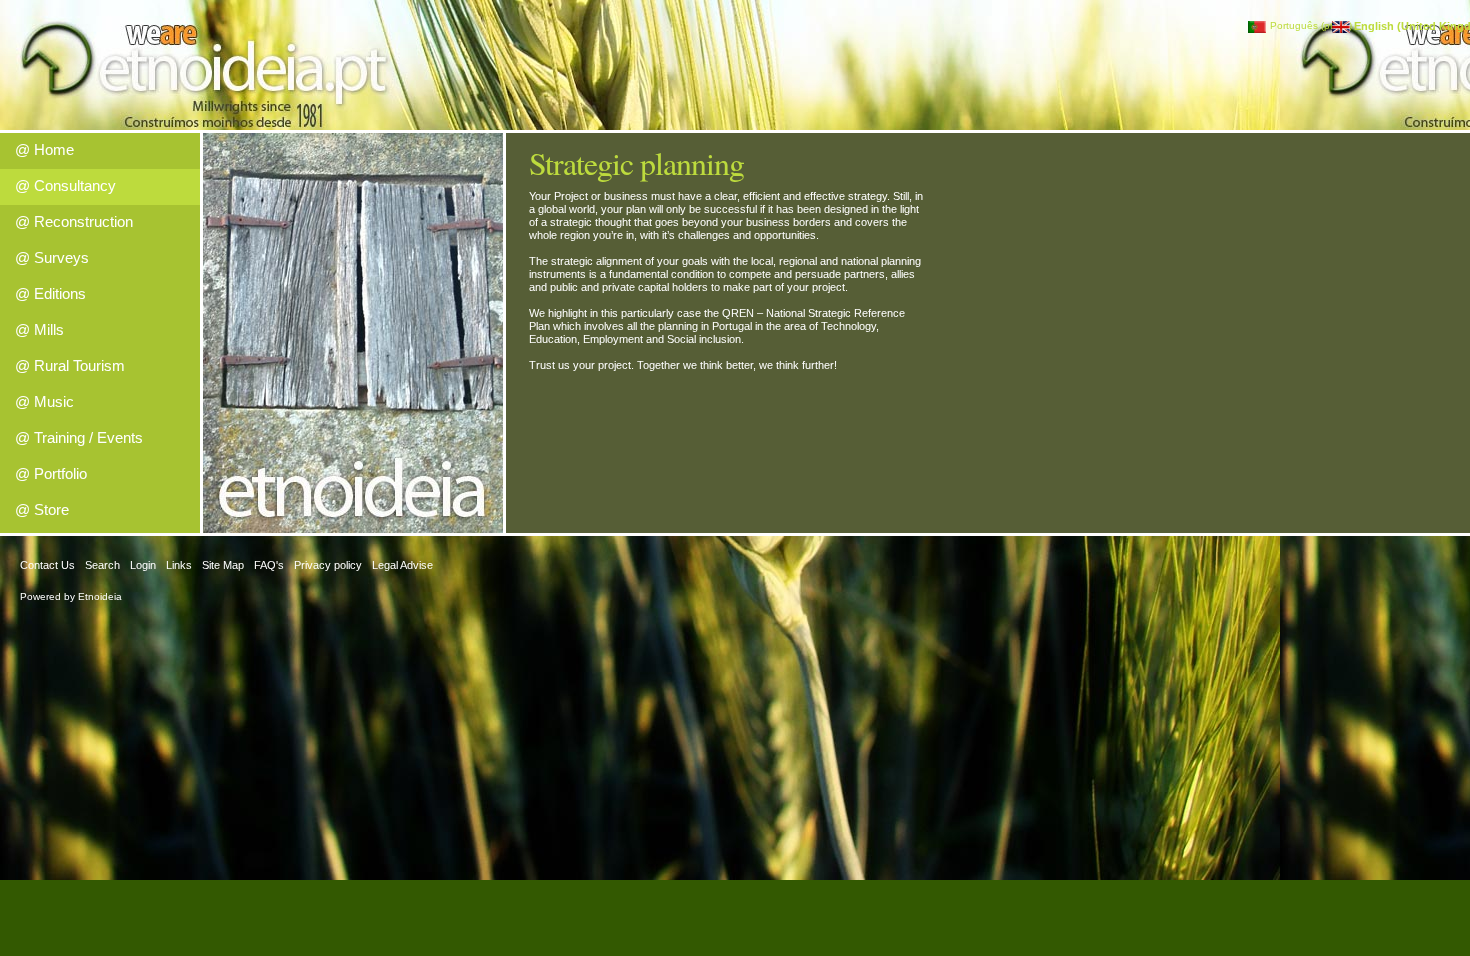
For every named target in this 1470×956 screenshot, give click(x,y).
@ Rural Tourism (70, 365)
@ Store (42, 509)
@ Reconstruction (74, 221)
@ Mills (39, 329)
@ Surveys (52, 257)
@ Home (44, 149)
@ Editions (50, 293)
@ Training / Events (79, 437)
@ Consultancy (65, 185)
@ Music (44, 401)
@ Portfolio (51, 473)
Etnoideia (100, 596)
